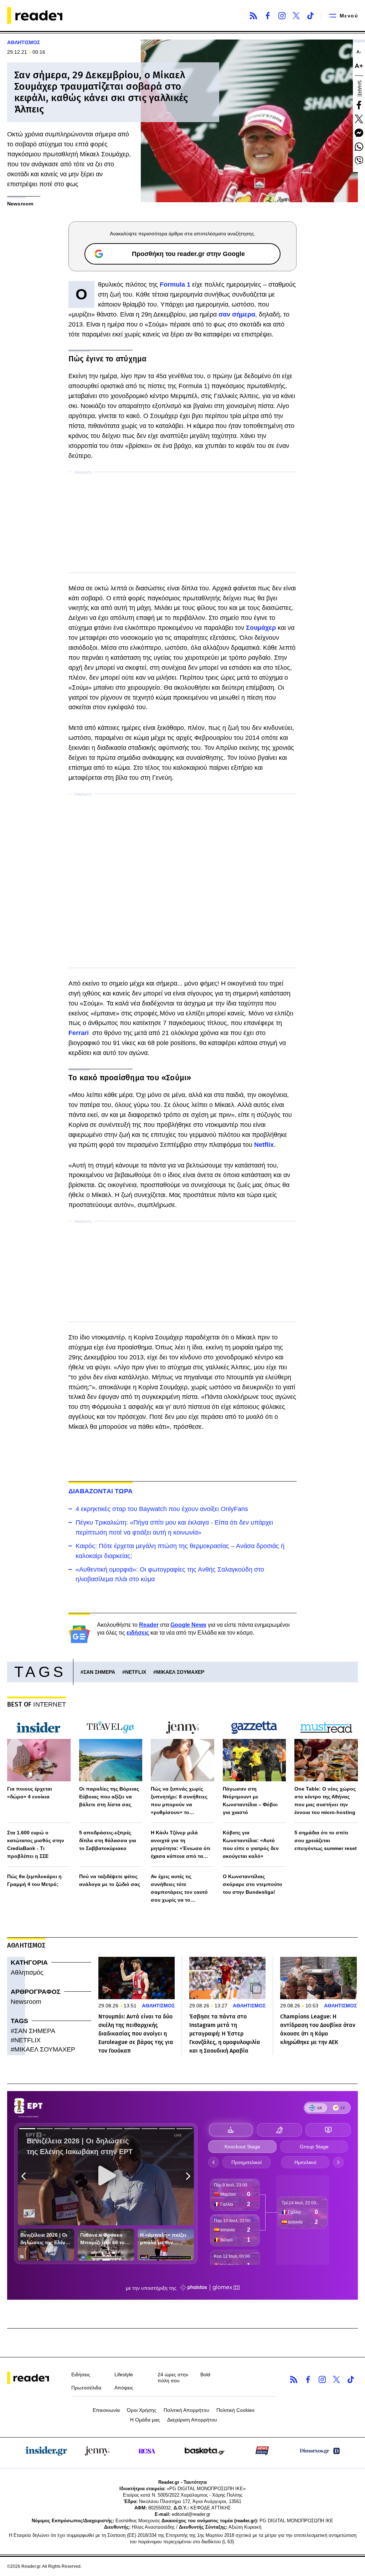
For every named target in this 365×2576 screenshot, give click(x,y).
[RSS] (253, 16)
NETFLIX (136, 1672)
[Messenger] (359, 133)
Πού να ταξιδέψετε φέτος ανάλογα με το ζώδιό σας (110, 1880)
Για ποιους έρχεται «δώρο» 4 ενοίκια (30, 1793)
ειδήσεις (138, 1633)
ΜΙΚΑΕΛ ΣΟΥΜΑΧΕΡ (180, 1672)
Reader (149, 1625)
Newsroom (26, 2002)
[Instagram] (282, 16)
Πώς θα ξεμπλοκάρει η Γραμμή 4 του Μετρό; (34, 1880)
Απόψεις (124, 2388)
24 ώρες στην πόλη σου (173, 2378)
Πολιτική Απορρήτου (186, 2410)
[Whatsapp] (359, 147)
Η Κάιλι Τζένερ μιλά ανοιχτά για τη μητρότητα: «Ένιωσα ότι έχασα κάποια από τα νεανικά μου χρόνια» (181, 1845)
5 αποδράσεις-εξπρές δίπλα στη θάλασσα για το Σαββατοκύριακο (108, 1840)
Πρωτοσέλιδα (86, 2388)
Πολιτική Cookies (235, 2410)
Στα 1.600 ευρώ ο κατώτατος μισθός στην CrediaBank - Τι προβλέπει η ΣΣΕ (36, 1844)
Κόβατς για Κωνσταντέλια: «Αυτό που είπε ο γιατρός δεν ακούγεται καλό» (251, 1844)
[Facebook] (268, 16)
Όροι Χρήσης (142, 2410)
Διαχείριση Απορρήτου (192, 2420)
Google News (188, 1625)
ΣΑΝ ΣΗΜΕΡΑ (99, 1672)
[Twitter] (296, 16)
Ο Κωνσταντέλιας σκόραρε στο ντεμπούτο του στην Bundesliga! (253, 1884)
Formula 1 (174, 284)
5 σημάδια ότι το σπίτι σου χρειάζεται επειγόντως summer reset (326, 1840)
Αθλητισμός (27, 1973)
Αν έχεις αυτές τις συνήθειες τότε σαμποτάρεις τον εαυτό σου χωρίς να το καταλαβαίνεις (179, 1889)
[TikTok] (310, 16)
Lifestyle (124, 2374)
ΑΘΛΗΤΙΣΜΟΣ (24, 42)
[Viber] (359, 161)
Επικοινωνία (106, 2410)
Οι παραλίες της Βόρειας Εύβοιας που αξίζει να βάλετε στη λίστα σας (109, 1797)
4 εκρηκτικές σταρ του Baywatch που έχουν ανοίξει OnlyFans (162, 1509)
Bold (205, 2374)
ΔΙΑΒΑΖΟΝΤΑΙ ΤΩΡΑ (101, 1491)
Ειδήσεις (81, 2374)
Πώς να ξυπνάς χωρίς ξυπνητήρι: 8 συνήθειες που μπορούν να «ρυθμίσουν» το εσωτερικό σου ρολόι (179, 1801)
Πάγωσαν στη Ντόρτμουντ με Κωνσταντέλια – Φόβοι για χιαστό (250, 1801)
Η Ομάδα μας (145, 2420)
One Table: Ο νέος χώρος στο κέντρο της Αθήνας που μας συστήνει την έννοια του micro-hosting (325, 1801)
